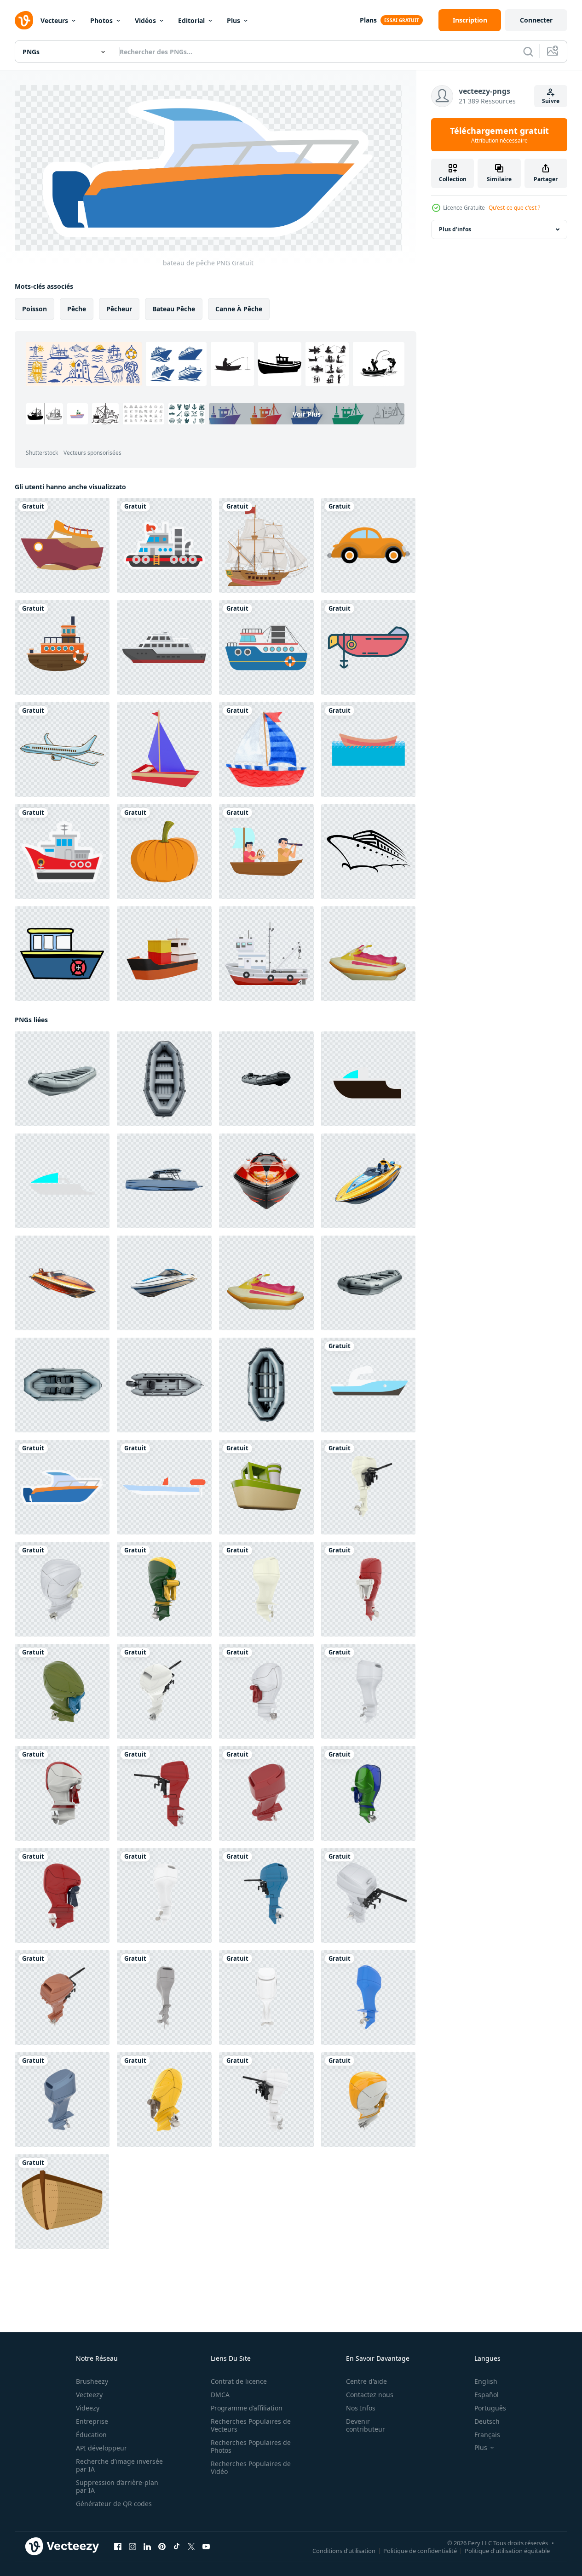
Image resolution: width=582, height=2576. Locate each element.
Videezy (88, 2408)
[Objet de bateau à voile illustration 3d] (164, 750)
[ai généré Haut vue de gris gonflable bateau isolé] (164, 1385)
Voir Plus (307, 414)
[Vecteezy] (24, 20)
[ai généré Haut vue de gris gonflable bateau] (164, 1078)
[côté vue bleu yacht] (164, 1180)
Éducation (91, 2435)
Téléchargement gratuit (499, 135)
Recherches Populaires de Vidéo (251, 2467)
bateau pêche (174, 308)
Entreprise (92, 2421)
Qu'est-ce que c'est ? (514, 208)
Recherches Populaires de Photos (251, 2446)
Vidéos (145, 20)
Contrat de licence (239, 2381)
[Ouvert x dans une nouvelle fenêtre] (191, 2546)
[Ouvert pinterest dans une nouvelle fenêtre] (162, 2546)
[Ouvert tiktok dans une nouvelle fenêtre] (177, 2546)
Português (490, 2408)
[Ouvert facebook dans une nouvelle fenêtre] (118, 2546)
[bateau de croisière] (164, 647)
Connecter (536, 20)
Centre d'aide (366, 2381)
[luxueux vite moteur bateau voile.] (368, 1078)
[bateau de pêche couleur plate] (266, 954)
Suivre (551, 101)
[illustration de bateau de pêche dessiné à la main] (62, 954)
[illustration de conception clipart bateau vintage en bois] (266, 545)
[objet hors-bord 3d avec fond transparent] (368, 954)
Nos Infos (361, 2408)
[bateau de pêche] (62, 545)
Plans (368, 20)
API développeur (101, 2448)
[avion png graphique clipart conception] (62, 750)
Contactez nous (370, 2395)
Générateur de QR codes (114, 2504)
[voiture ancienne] (368, 545)
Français (487, 2435)
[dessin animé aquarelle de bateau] (266, 750)
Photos (101, 20)
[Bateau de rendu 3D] (266, 1487)
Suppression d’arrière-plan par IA (117, 2486)
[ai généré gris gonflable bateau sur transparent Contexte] (62, 1078)
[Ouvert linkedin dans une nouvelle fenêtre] (147, 2546)
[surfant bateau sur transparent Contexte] (266, 1180)
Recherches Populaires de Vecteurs (251, 2425)
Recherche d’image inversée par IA (119, 2465)
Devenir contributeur (366, 2425)
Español (487, 2395)
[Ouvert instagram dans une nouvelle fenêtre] (133, 2546)
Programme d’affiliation (247, 2408)
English (486, 2381)
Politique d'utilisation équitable (507, 2550)
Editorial (191, 20)
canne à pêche (239, 308)
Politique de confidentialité (420, 2550)
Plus (233, 20)
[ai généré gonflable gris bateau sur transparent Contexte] (368, 1282)
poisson (35, 308)
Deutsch (487, 2421)
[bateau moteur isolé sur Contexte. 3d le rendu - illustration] (368, 1487)
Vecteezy (89, 2395)
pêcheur (119, 308)
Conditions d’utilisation (344, 2550)
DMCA (220, 2395)
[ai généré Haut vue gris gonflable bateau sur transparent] (62, 1385)
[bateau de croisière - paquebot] (368, 852)
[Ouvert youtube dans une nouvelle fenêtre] (206, 2546)
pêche (77, 308)
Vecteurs (54, 20)
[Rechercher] (528, 52)
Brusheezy (92, 2381)
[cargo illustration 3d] (164, 954)
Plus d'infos (455, 229)
